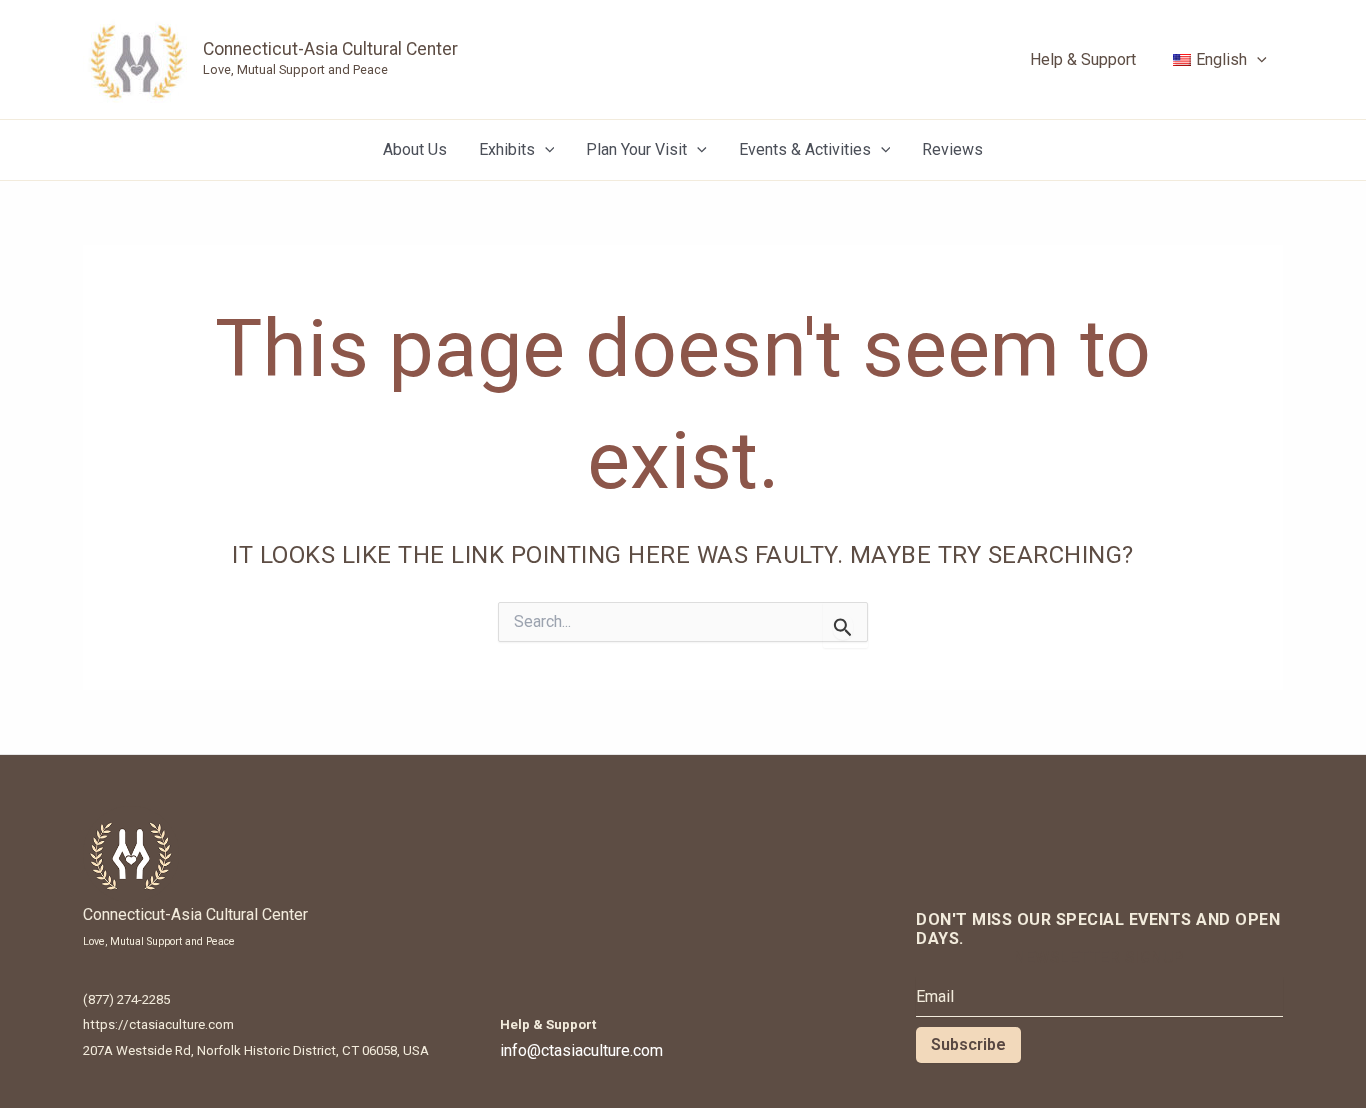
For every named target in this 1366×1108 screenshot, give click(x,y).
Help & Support (1083, 59)
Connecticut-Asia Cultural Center (330, 49)
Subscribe (968, 1044)
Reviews (952, 149)
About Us (415, 149)
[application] (1257, 60)
